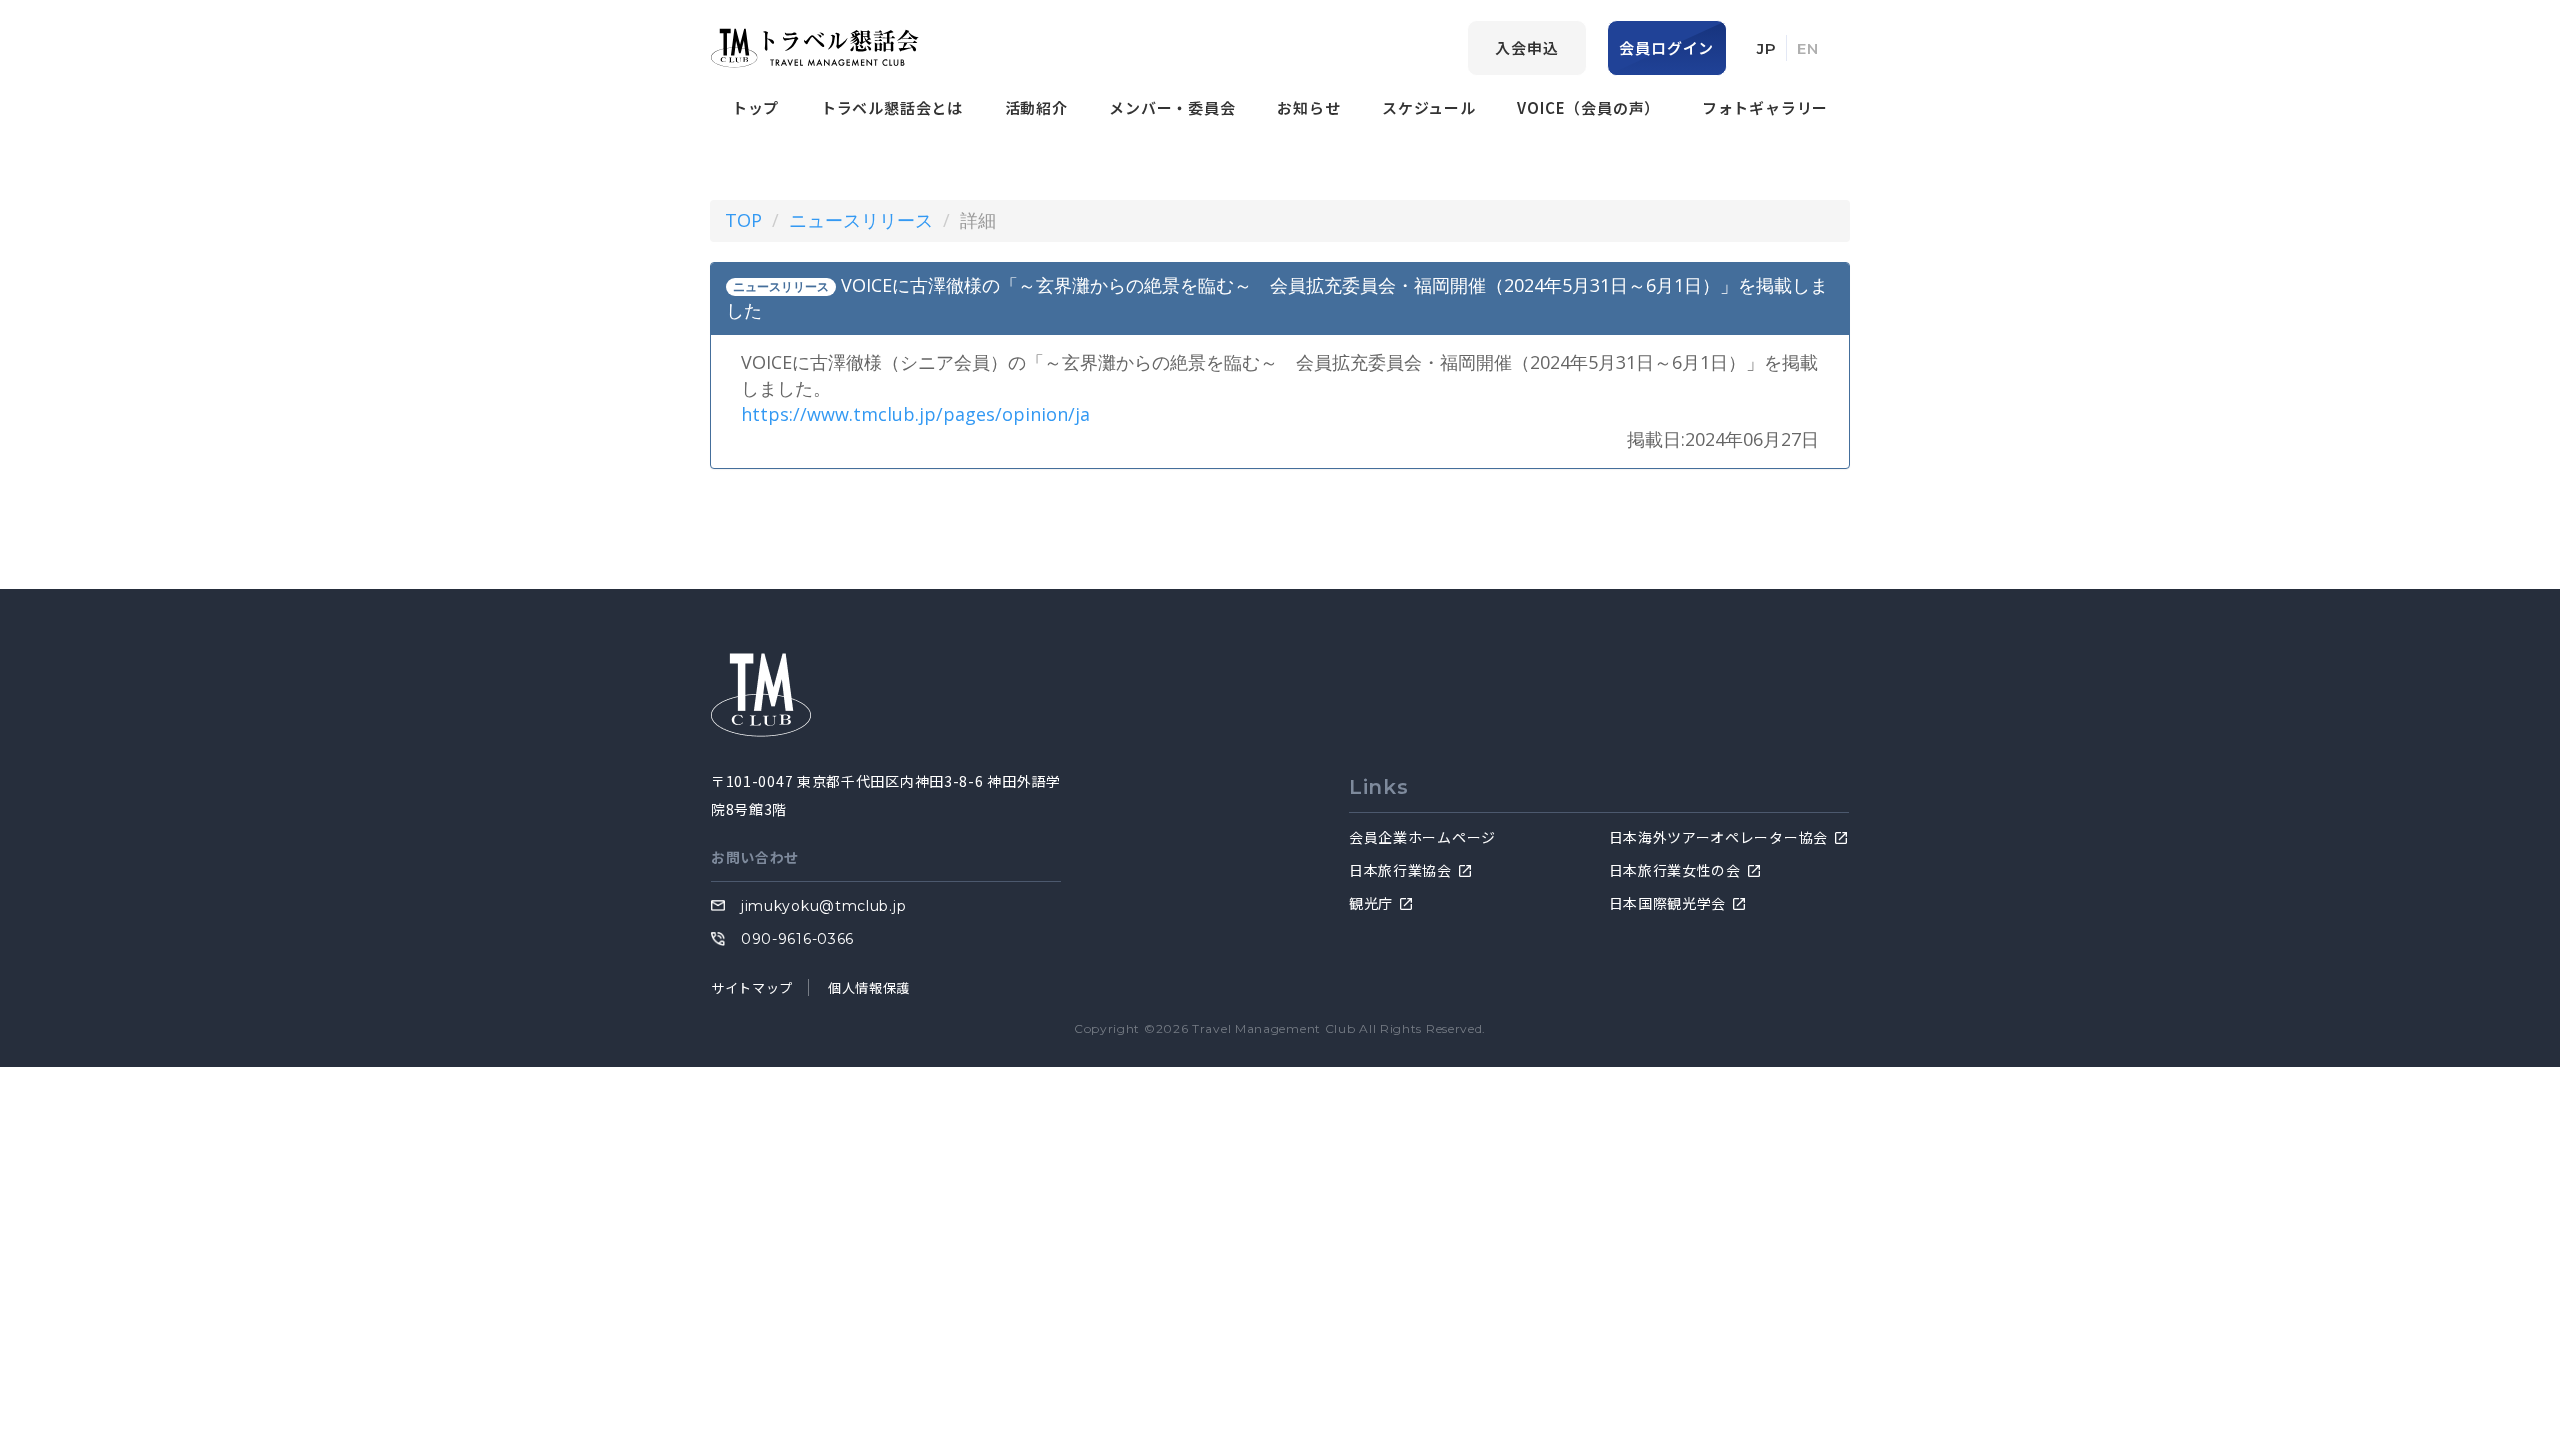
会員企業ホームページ (1422, 837)
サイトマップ (752, 987)
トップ (755, 107)
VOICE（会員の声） (1588, 107)
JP (1767, 48)
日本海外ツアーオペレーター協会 (1719, 837)
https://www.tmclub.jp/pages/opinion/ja (915, 414)
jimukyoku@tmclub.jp (823, 906)
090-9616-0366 (797, 939)
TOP (743, 220)
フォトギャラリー (1765, 107)
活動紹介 (1036, 107)
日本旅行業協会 (1400, 870)
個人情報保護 (869, 987)
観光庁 (1371, 903)
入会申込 (1526, 47)
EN (1808, 48)
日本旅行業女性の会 (1675, 870)
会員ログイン (1666, 47)
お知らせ (1308, 107)
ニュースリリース (861, 220)
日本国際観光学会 (1668, 903)
